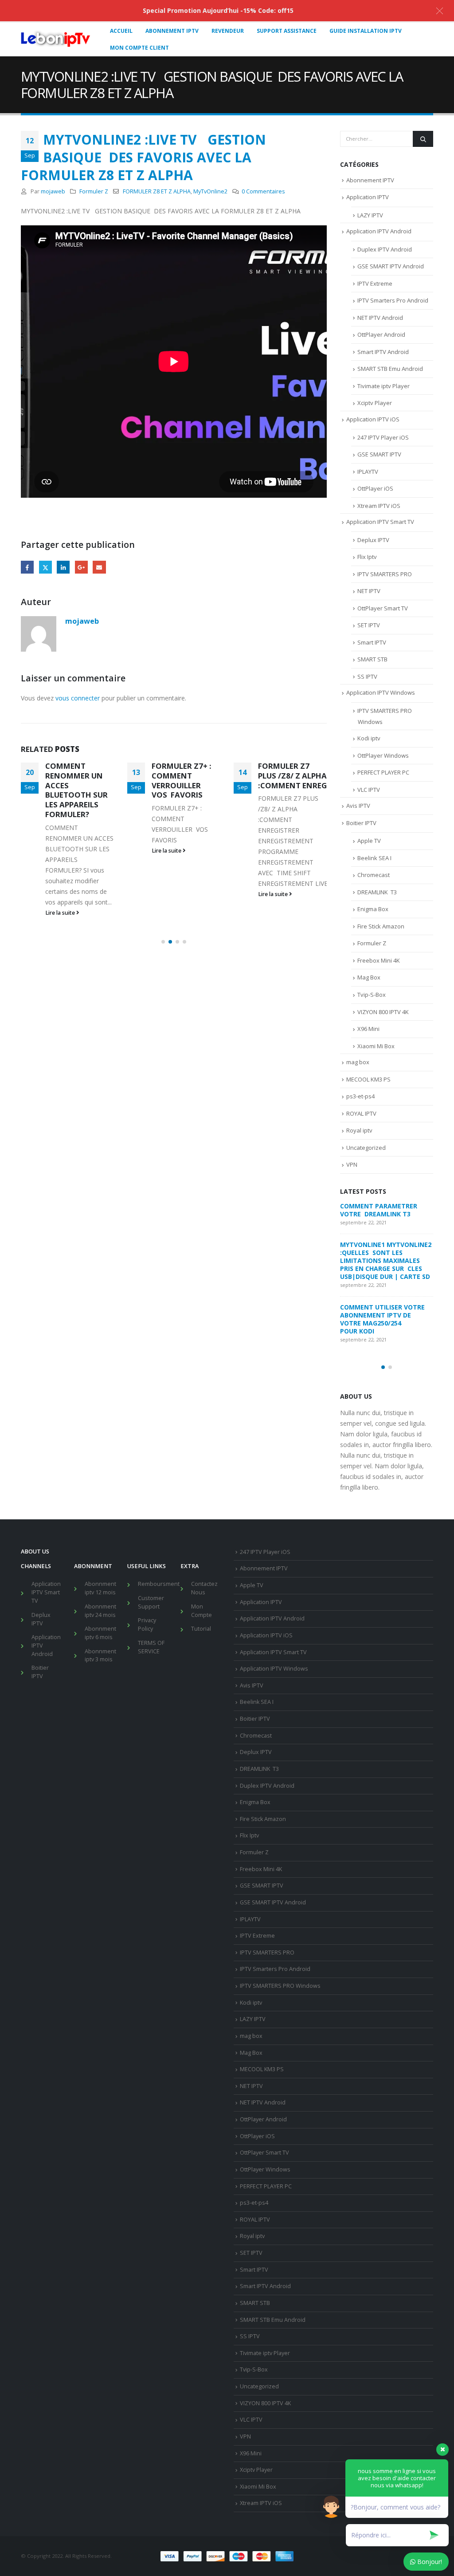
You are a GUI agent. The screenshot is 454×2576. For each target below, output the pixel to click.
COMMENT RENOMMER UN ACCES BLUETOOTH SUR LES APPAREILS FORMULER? (76, 790)
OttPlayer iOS (375, 488)
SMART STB (372, 659)
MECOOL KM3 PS (368, 1079)
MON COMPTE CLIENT (139, 48)
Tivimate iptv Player (384, 386)
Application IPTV (368, 197)
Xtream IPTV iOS (379, 506)
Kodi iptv (369, 738)
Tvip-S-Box (372, 995)
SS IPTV (367, 676)
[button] (163, 942)
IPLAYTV (368, 472)
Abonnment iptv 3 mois (100, 1656)
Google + (81, 567)
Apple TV (369, 841)
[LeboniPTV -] (56, 39)
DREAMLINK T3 (377, 892)
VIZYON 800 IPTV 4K (383, 1012)
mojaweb (53, 191)
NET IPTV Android (380, 318)
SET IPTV (369, 625)
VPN (352, 1164)
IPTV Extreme (375, 283)
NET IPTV (369, 591)
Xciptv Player (375, 403)
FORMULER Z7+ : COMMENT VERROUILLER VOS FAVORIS (182, 780)
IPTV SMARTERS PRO (385, 574)
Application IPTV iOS (373, 419)
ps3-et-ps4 (360, 1096)
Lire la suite (61, 913)
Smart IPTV (372, 642)
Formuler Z (94, 191)
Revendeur (228, 31)
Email (99, 567)
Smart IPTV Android (383, 352)
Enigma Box (373, 909)
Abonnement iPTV (172, 31)
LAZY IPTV (370, 215)
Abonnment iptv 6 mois (100, 1633)
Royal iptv (359, 1130)
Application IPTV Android (379, 231)
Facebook (27, 567)
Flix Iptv (367, 557)
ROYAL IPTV (361, 1113)
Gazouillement (45, 567)
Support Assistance (287, 31)
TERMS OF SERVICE (151, 1647)
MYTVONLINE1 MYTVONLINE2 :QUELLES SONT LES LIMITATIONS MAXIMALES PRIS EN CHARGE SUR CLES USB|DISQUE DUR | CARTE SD (386, 1260)
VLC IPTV (369, 790)
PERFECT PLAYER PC (383, 772)
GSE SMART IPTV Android (391, 266)
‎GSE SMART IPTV (379, 454)
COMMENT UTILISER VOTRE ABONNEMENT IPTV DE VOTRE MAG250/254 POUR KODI (382, 1319)
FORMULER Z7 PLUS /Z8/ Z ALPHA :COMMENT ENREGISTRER (306, 776)
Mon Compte (202, 1611)
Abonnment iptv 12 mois (100, 1588)
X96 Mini (368, 1029)
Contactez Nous (204, 1588)
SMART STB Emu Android (390, 369)
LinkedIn (63, 567)
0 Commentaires (263, 191)
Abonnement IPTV (370, 180)
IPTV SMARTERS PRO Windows (280, 1986)
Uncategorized (366, 1148)
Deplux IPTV (373, 540)
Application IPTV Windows (381, 692)
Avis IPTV (358, 806)
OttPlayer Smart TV (383, 608)
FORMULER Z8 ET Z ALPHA (157, 191)
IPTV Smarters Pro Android (393, 300)
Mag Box (369, 977)
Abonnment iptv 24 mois (100, 1611)
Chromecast (374, 875)
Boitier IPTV (361, 823)
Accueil (121, 31)
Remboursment (159, 1584)
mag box (358, 1062)
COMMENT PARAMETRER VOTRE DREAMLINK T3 (380, 1210)
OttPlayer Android (381, 334)
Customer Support (151, 1602)
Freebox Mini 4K (379, 960)
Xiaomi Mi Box (376, 1046)
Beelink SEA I (375, 858)
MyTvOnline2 (210, 191)
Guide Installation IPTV (366, 31)
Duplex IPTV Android (385, 249)
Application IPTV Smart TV (380, 522)
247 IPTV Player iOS (383, 437)
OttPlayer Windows (383, 755)
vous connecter (78, 698)
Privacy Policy (147, 1624)
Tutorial (201, 1629)
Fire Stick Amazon (381, 926)
